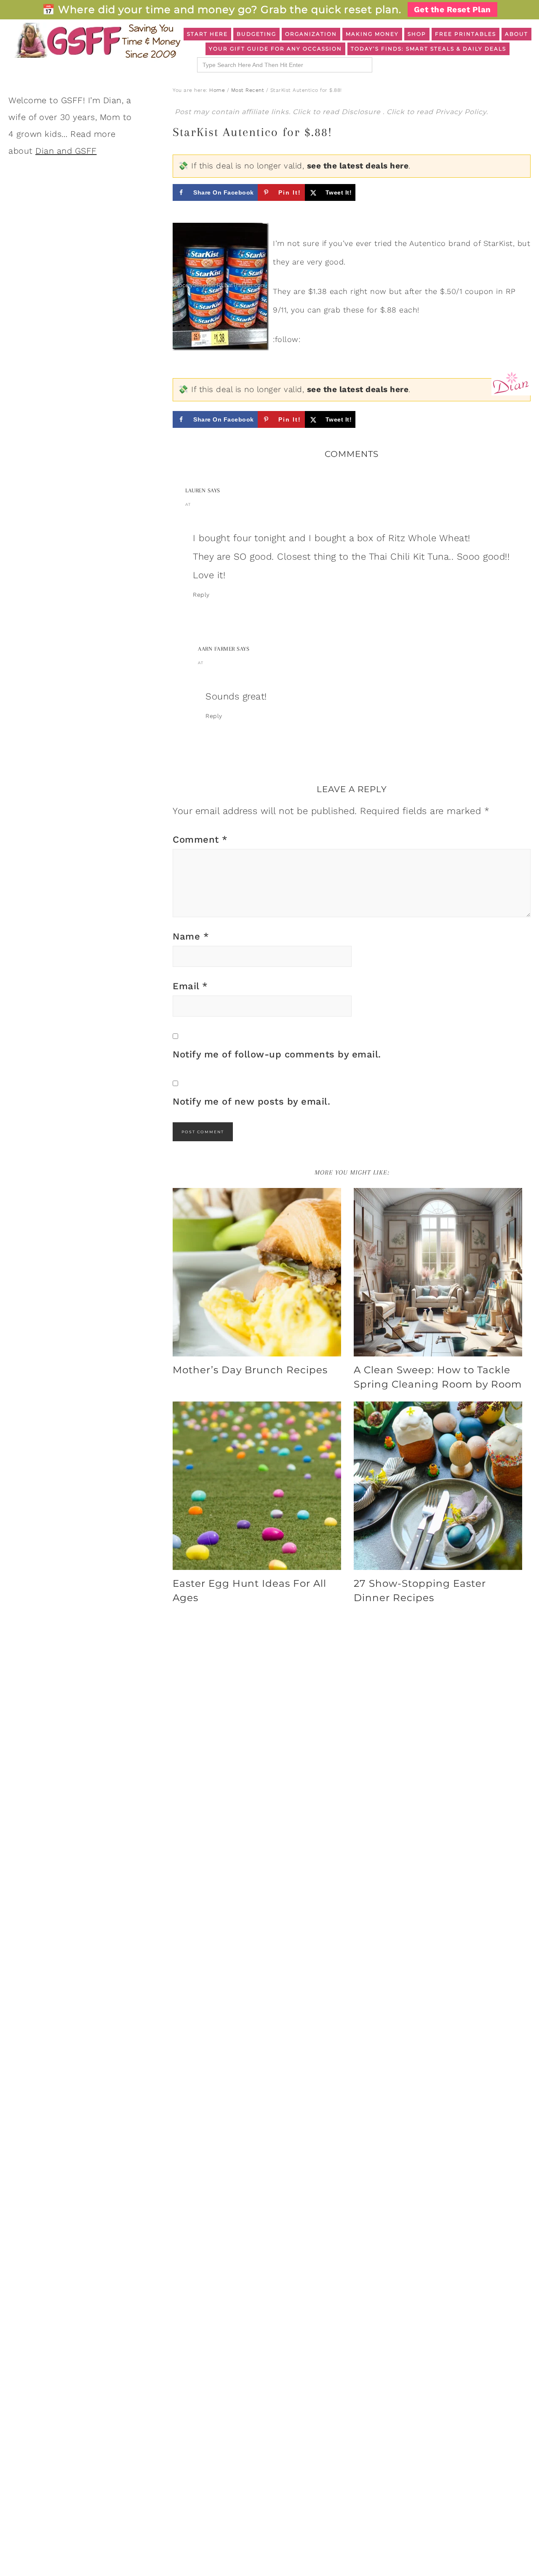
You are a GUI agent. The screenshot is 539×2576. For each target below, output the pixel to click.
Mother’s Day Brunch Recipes (250, 1370)
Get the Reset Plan (452, 9)
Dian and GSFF (66, 151)
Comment (200, 840)
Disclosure (362, 112)
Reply (201, 595)
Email (190, 986)
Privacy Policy (461, 112)
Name (191, 936)
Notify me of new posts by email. (251, 1101)
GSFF (97, 40)
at (188, 504)
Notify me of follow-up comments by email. (277, 1054)
